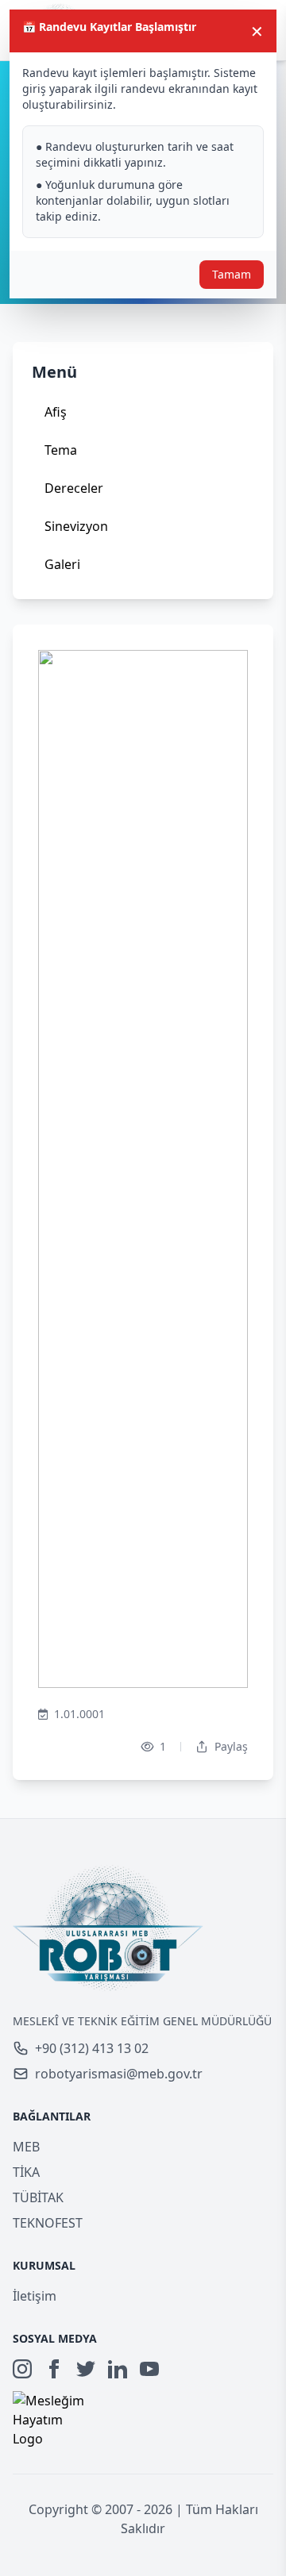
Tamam (232, 274)
